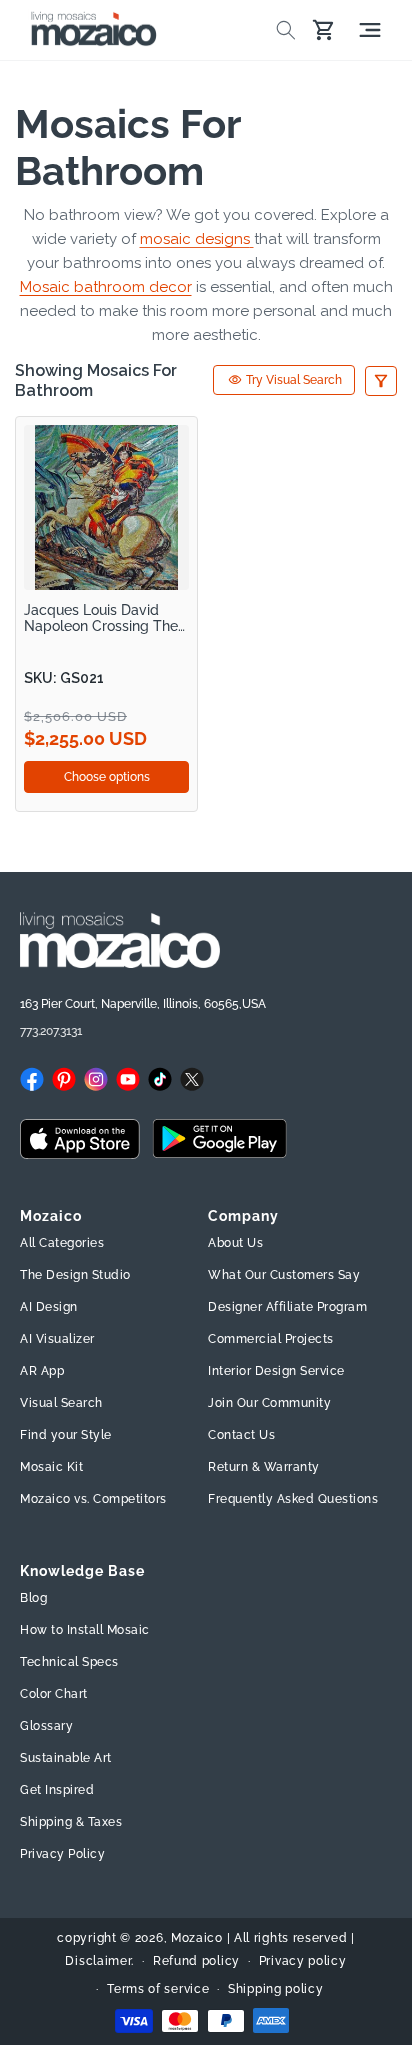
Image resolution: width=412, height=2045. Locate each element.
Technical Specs (69, 1662)
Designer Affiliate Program (287, 1307)
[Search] (286, 30)
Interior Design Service (276, 1371)
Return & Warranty (264, 1467)
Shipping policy (276, 1989)
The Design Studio (75, 1275)
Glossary (46, 1726)
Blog (33, 1598)
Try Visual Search (294, 380)
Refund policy (196, 1961)
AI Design (49, 1307)
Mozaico (197, 1938)
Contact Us (241, 1435)
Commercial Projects (271, 1339)
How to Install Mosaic (85, 1630)
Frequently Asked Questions (293, 1499)
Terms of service (158, 1989)
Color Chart (54, 1694)
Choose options (107, 777)
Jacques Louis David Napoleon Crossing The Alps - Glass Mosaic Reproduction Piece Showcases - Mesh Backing (101, 618)
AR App (42, 1371)
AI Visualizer (57, 1339)
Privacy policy (303, 1961)
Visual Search (61, 1403)
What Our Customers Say (284, 1275)
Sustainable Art (66, 1758)
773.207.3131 (51, 1031)
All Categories (62, 1243)
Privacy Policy (62, 1854)
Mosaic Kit (51, 1467)
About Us (235, 1243)
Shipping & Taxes (71, 1822)
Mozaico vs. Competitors (93, 1499)
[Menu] (370, 30)
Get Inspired (57, 1790)
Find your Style (66, 1435)
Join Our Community (269, 1403)
